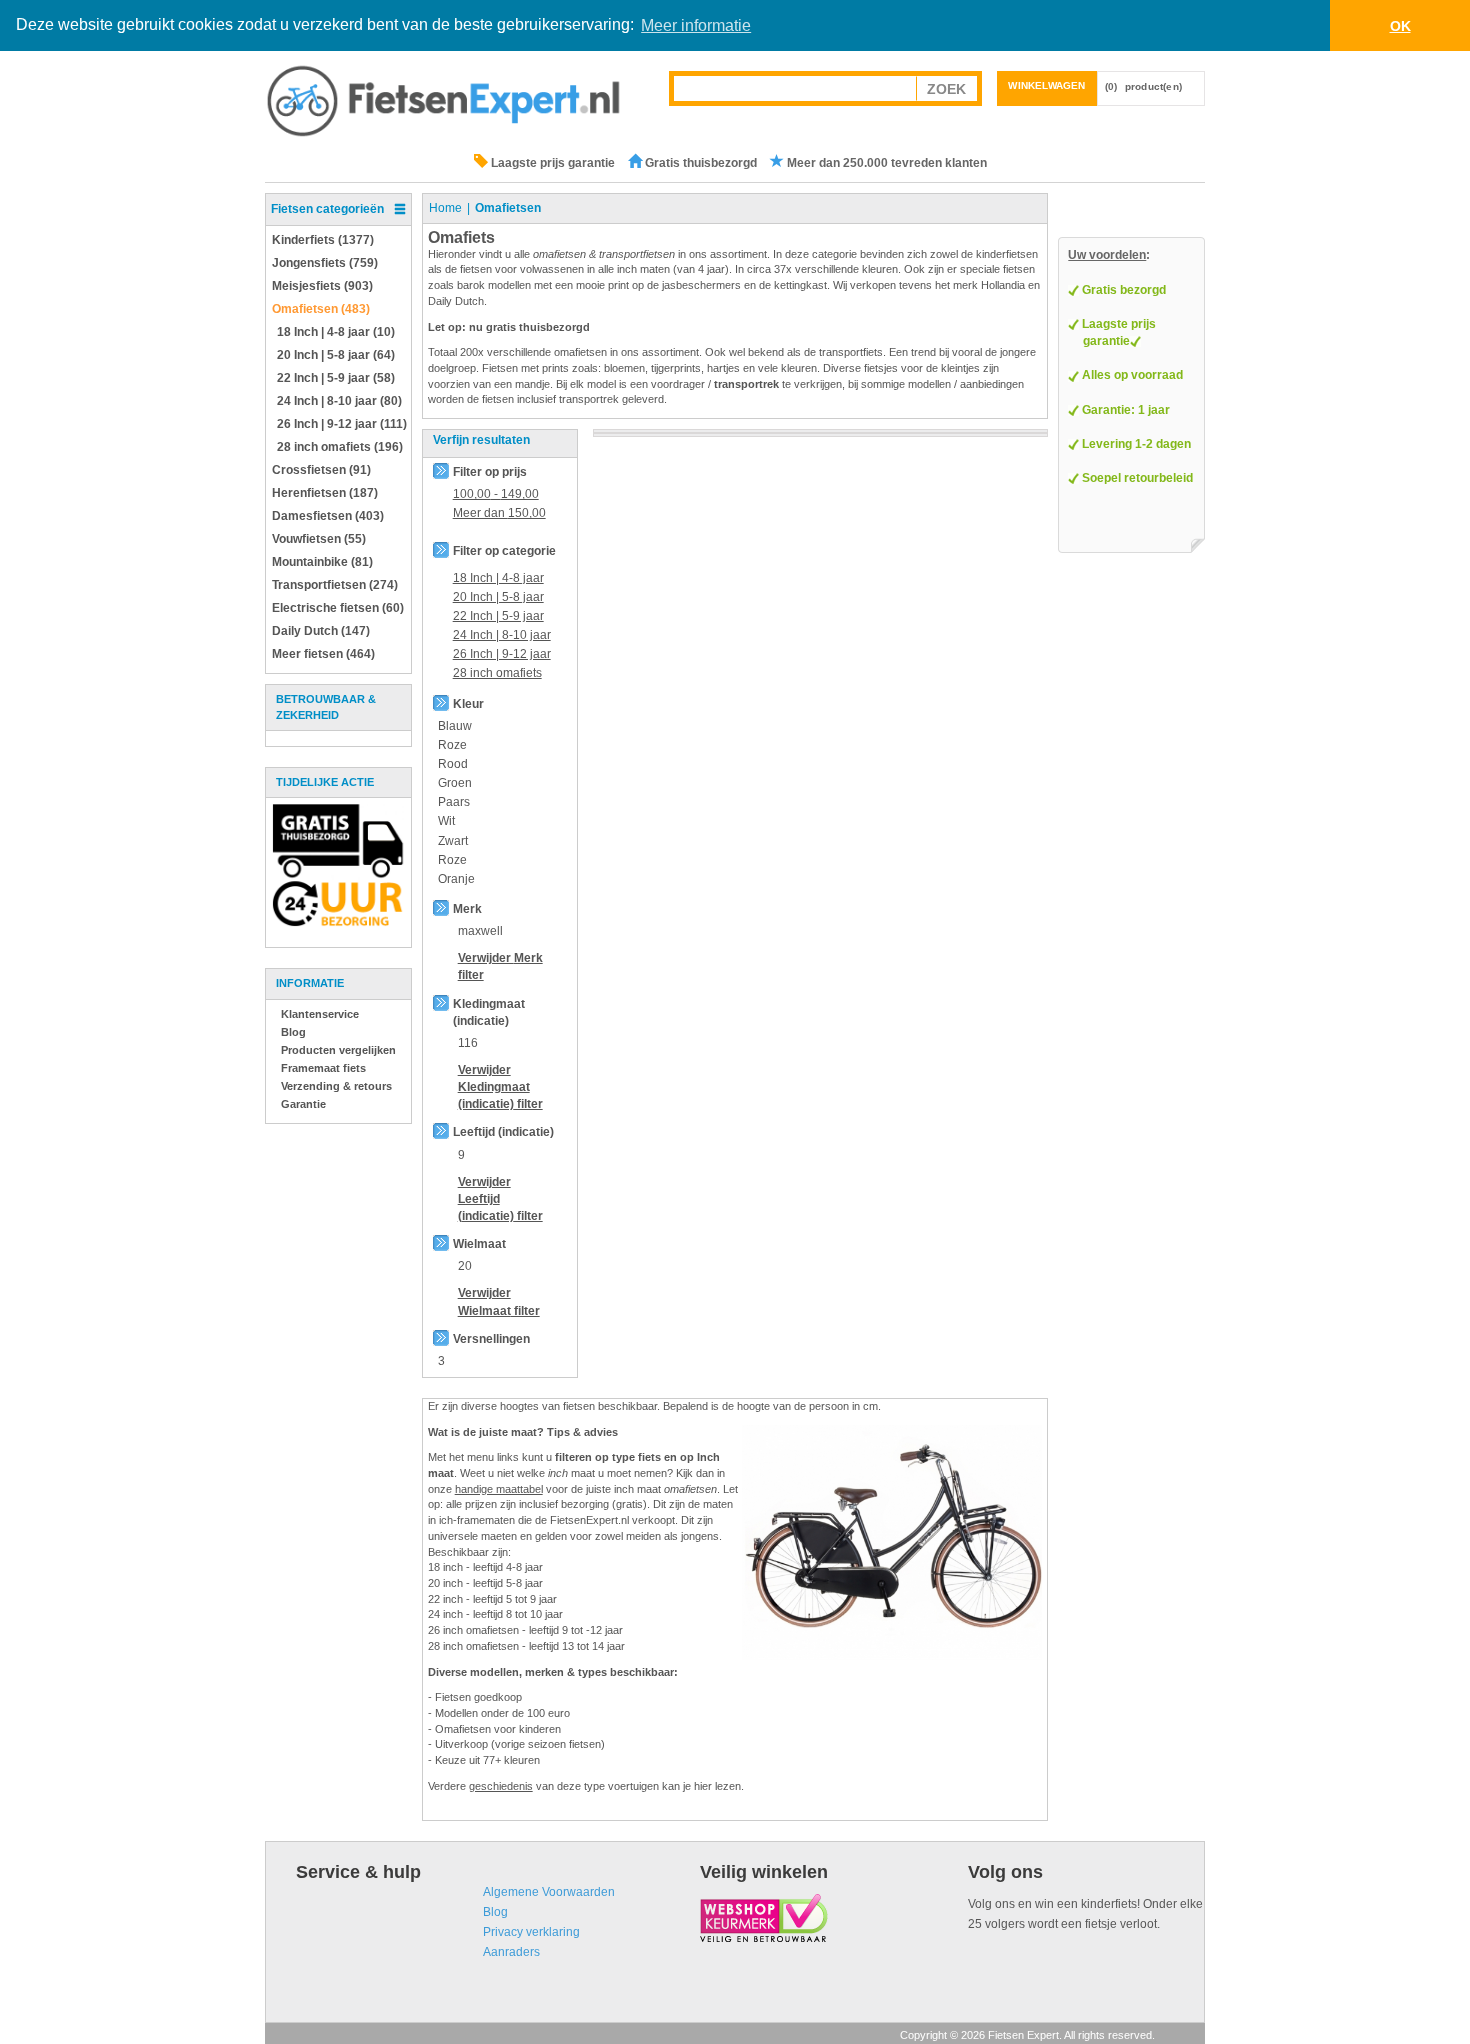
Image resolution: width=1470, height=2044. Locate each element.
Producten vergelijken (338, 1050)
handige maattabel (499, 1489)
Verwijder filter (500, 1087)
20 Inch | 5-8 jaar (498, 597)
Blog (293, 1032)
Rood (453, 764)
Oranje (456, 879)
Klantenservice (320, 1014)
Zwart (453, 841)
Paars (454, 802)
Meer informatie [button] (696, 25)
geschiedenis (501, 1786)
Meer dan (499, 513)
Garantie (303, 1104)
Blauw (455, 726)
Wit (446, 821)
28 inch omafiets (497, 673)
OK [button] (1400, 26)
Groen (455, 783)
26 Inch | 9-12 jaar (502, 654)
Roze (452, 745)
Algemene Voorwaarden (549, 1892)
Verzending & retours (336, 1086)
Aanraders (511, 1952)
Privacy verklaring (531, 1932)
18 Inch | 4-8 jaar (498, 578)
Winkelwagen (1046, 85)
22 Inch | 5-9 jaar (498, 616)
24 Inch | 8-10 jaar (502, 635)
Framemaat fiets (323, 1068)
